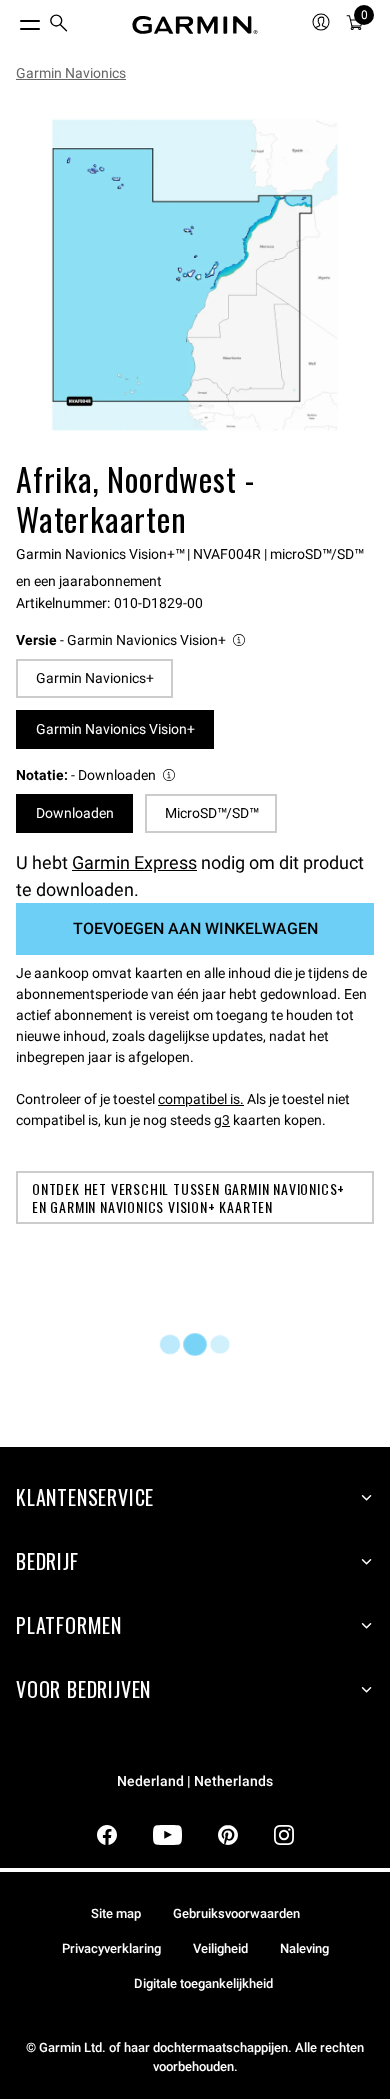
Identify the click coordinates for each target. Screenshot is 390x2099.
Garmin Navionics (71, 73)
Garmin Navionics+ (95, 678)
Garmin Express (134, 862)
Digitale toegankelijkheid (203, 1983)
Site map (116, 1913)
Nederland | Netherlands (195, 1781)
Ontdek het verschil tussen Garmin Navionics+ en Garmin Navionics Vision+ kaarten (188, 1197)
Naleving (304, 1948)
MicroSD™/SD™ (211, 813)
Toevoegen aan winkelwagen (195, 928)
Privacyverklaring (111, 1948)
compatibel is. (201, 1099)
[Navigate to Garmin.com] (195, 25)
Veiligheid (220, 1948)
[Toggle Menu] (12, 20)
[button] (132, 640)
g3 (222, 1120)
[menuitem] (59, 25)
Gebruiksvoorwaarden (236, 1913)
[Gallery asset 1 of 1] (195, 275)
